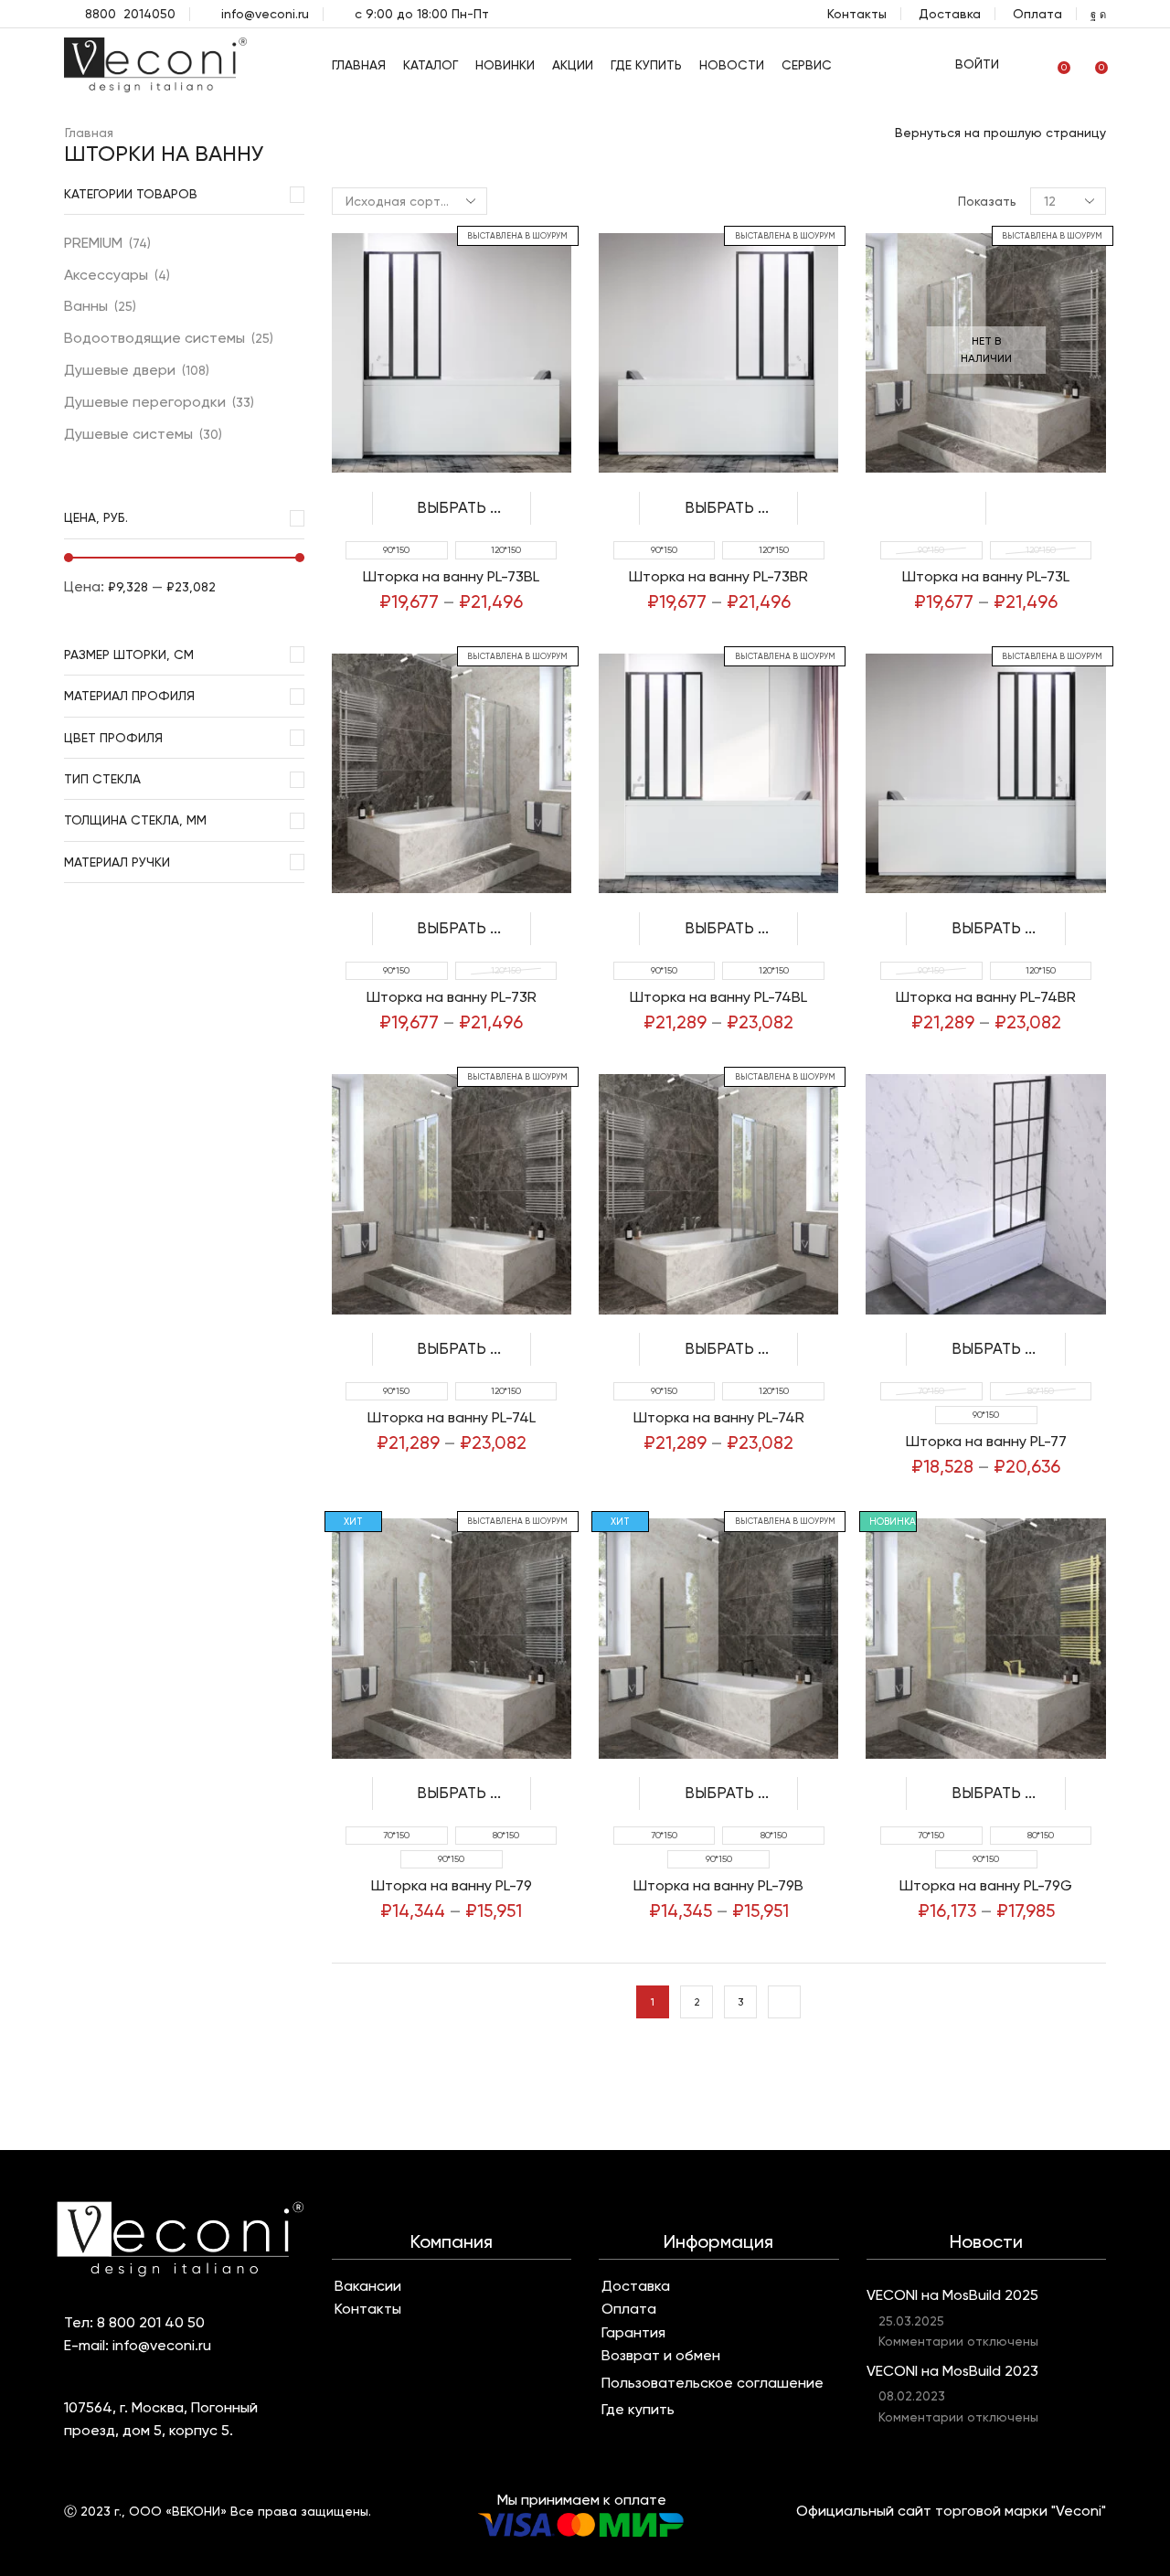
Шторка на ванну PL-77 (986, 1441)
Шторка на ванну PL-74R (719, 1417)
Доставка (950, 14)
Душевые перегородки (145, 402)
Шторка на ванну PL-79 (452, 1885)
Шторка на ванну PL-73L (986, 576)
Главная (359, 65)
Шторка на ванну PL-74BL (718, 997)
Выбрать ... (459, 507)
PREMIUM (93, 243)
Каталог (431, 65)
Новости (732, 65)
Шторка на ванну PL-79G (986, 1885)
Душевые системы (128, 434)
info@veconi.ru (265, 14)
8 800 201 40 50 (151, 2322)
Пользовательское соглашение (713, 2383)
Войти (977, 64)
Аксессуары (106, 275)
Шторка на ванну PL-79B (718, 1885)
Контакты (857, 14)
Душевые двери (120, 370)
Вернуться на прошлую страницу (1000, 133)
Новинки (505, 65)
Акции (573, 65)
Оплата (1037, 14)
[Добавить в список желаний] (551, 508)
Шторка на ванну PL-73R (452, 997)
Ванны (86, 306)
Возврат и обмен (661, 2356)
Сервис (807, 65)
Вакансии (368, 2286)
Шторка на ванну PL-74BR (986, 997)
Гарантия (633, 2333)
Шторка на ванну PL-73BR (718, 576)
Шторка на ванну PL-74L (452, 1417)
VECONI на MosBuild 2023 (952, 2371)
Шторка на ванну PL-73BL (451, 576)
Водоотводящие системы (154, 338)
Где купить (646, 65)
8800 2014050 (130, 14)
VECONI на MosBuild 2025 (952, 2295)
